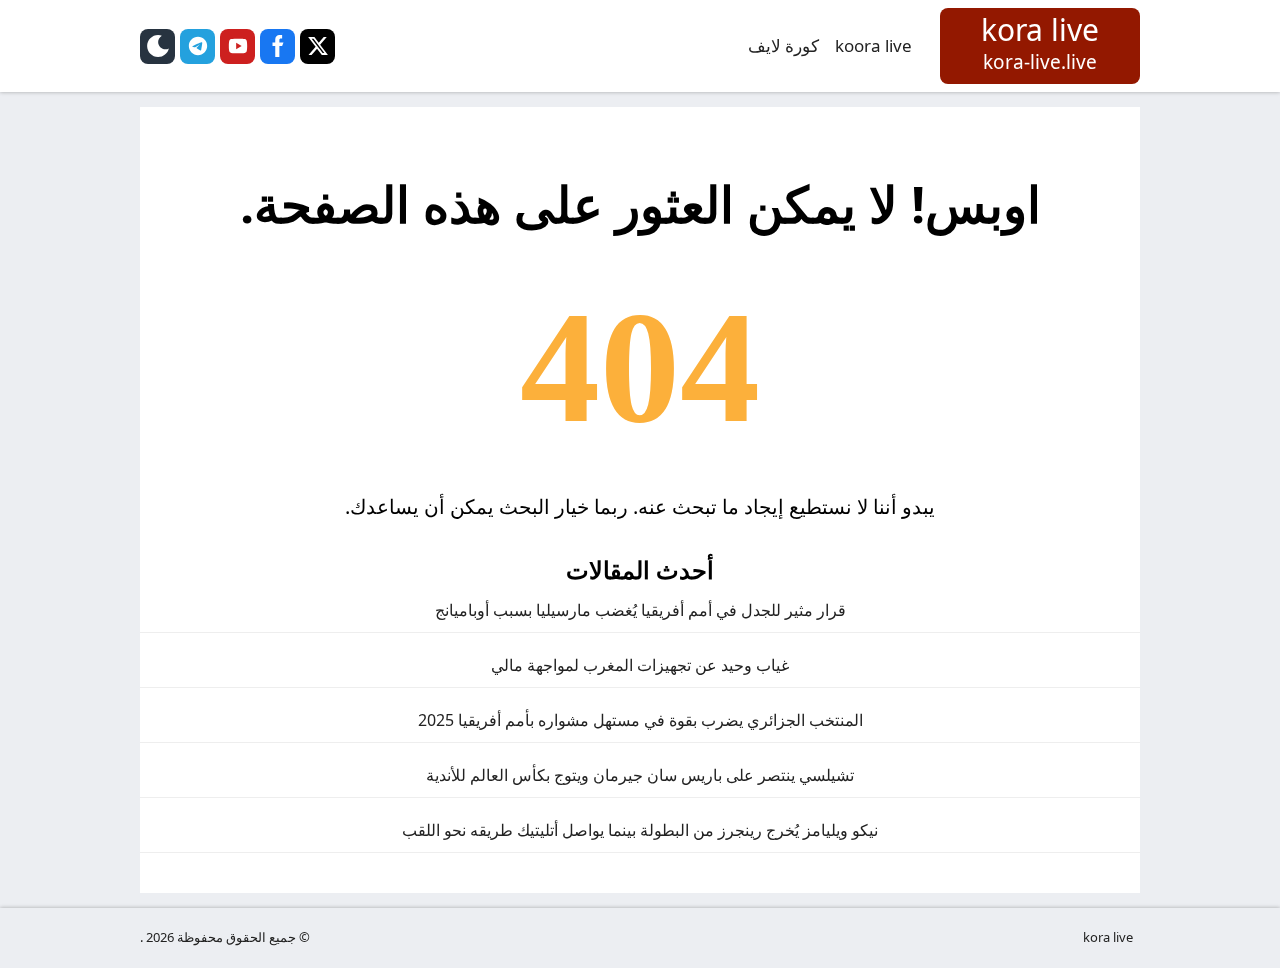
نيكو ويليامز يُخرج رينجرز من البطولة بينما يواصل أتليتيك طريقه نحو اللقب (640, 830)
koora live (873, 45)
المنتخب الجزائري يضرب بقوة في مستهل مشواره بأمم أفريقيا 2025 (640, 720)
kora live (1108, 937)
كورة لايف (783, 45)
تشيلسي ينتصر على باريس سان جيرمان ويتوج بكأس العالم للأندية (640, 775)
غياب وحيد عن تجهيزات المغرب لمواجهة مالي (640, 665)
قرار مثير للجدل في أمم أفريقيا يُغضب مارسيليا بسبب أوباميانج (640, 610)
